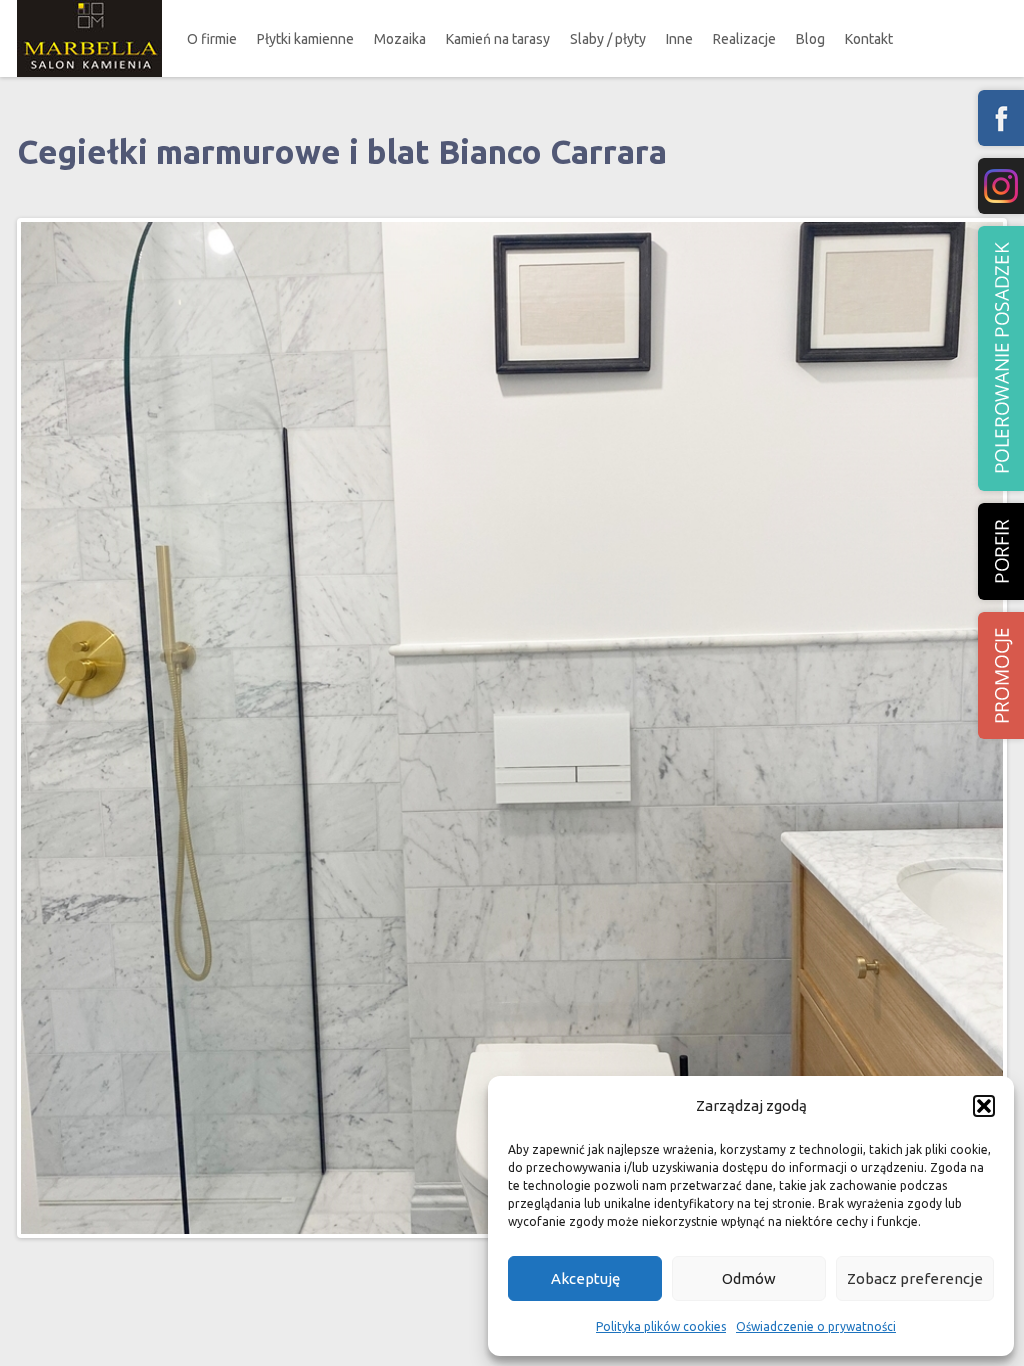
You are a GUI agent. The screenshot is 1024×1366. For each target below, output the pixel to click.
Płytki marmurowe (328, 96)
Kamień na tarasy (498, 39)
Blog (810, 39)
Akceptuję (585, 1278)
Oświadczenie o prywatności (816, 1326)
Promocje (1001, 675)
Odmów (749, 1278)
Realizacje (744, 39)
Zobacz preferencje (915, 1278)
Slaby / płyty (608, 39)
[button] (984, 1106)
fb (1001, 118)
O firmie (212, 39)
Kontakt (869, 39)
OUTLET (307, 172)
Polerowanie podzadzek (1001, 358)
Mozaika (400, 39)
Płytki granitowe (323, 134)
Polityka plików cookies (661, 1326)
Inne (679, 39)
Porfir (1001, 551)
